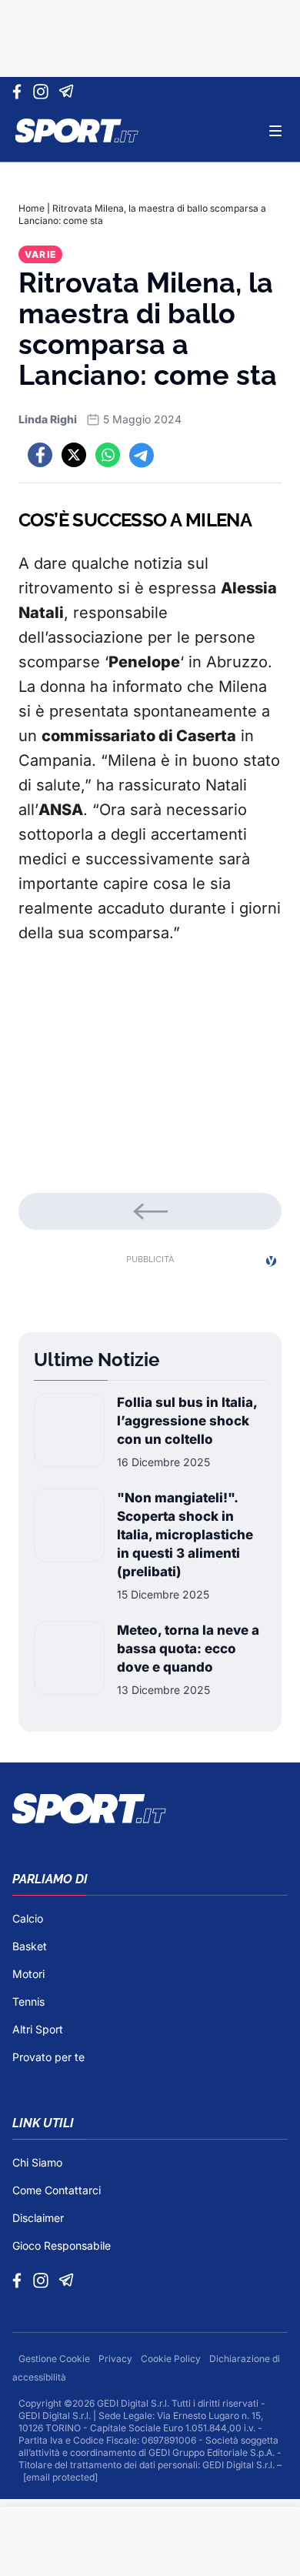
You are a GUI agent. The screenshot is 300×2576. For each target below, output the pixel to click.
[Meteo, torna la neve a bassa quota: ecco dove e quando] (69, 1659)
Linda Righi (48, 419)
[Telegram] (69, 92)
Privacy (117, 2359)
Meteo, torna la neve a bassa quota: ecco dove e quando (188, 1649)
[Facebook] (20, 92)
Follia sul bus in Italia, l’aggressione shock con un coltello (187, 1421)
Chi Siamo (37, 2162)
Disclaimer (38, 2218)
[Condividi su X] (74, 455)
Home (32, 208)
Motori (28, 1974)
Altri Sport (38, 2029)
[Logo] (77, 131)
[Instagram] (43, 92)
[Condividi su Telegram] (142, 455)
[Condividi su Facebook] (40, 455)
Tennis (28, 2001)
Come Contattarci (57, 2190)
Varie (40, 254)
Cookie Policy (172, 2359)
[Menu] (275, 131)
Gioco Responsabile (62, 2245)
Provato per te (48, 2057)
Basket (30, 1946)
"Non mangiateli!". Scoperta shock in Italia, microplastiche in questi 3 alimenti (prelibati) (185, 1535)
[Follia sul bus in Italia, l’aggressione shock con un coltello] (69, 1432)
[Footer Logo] (150, 1809)
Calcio (28, 1918)
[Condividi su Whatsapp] (108, 455)
